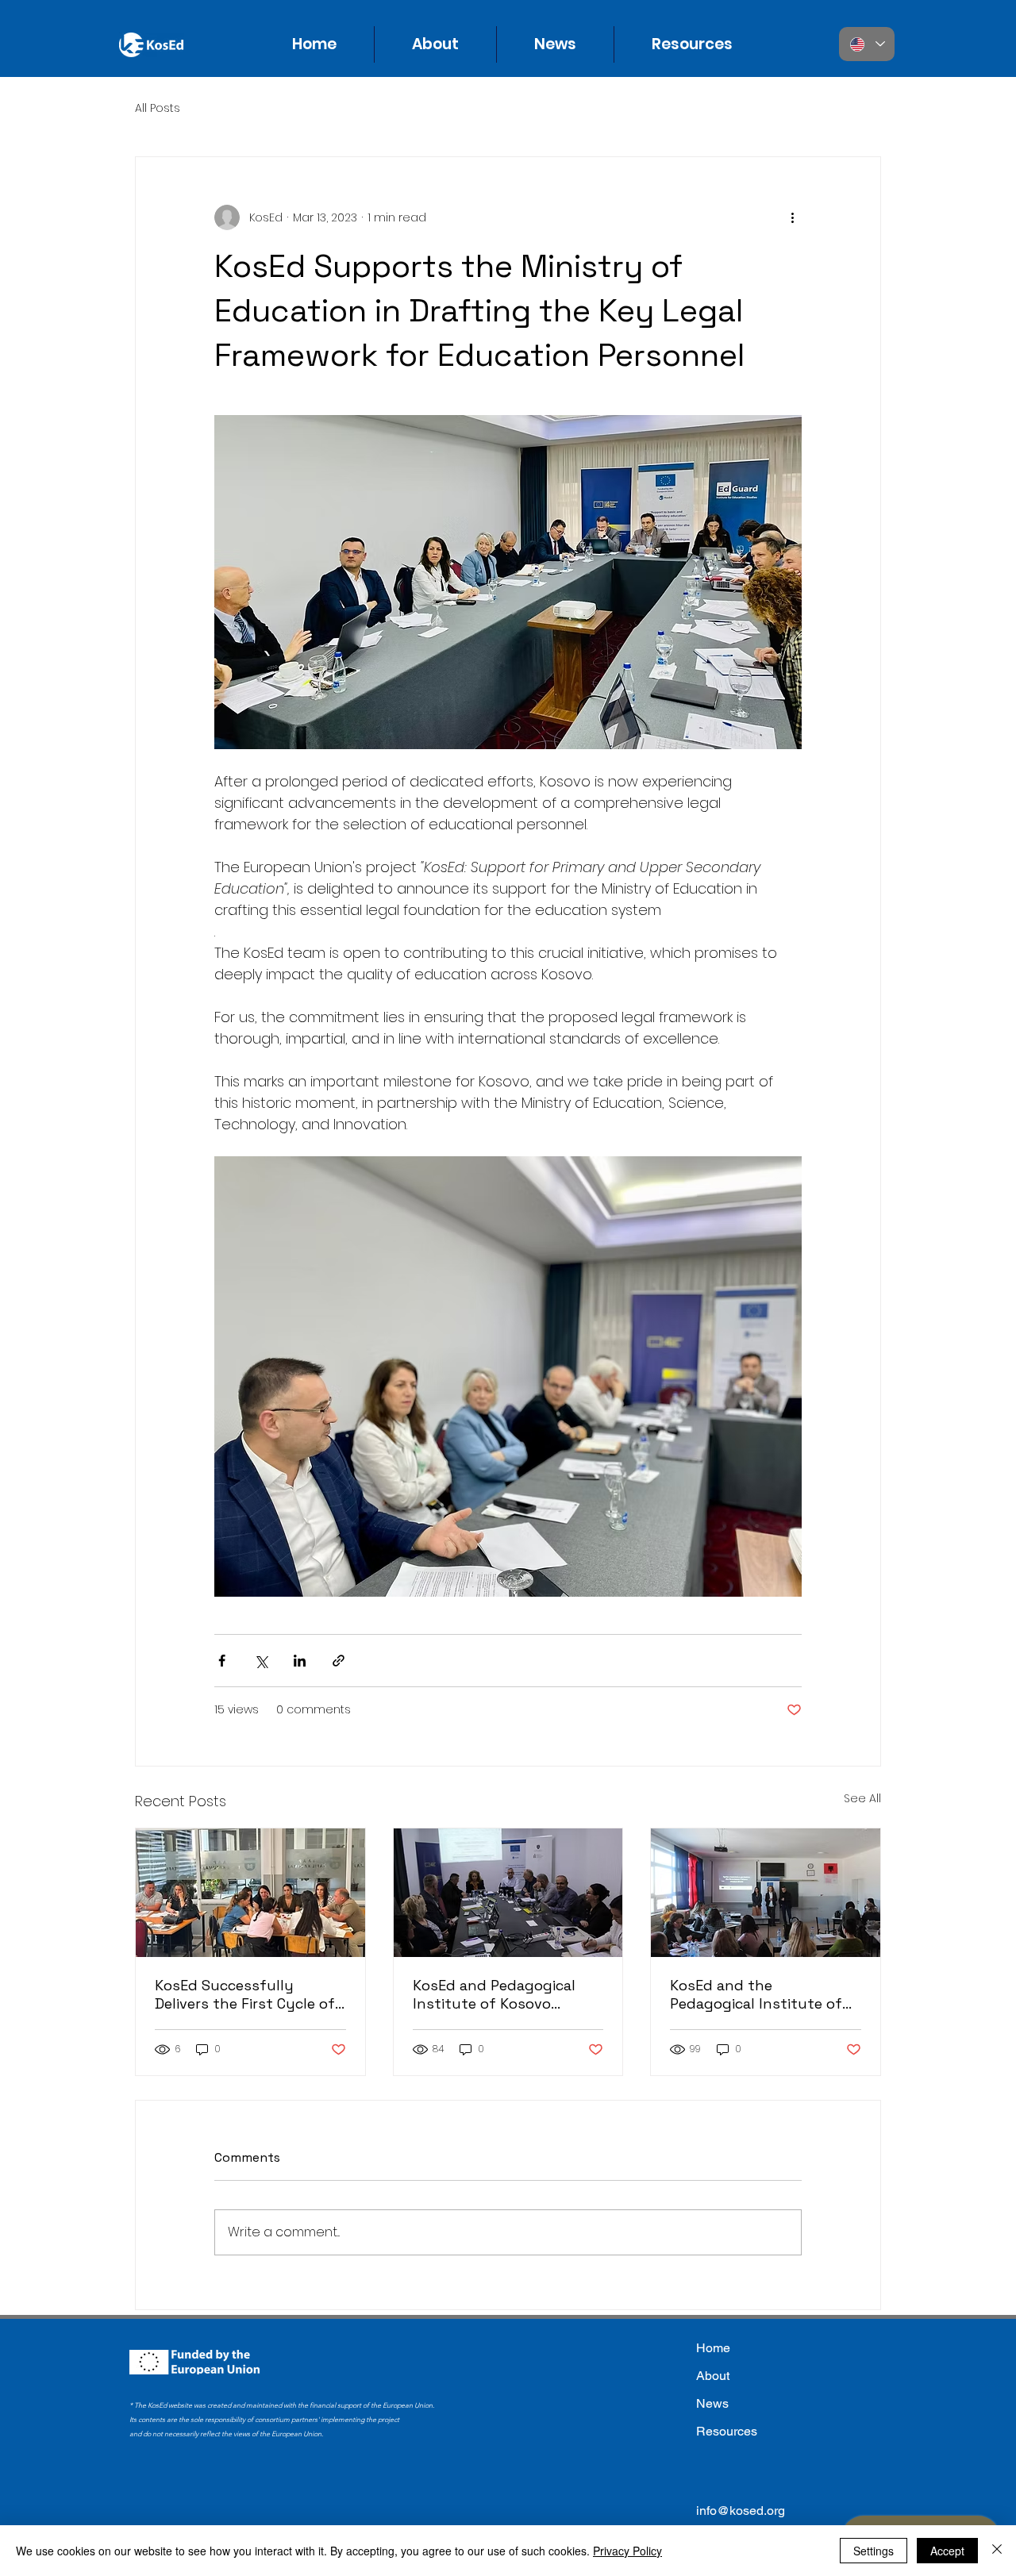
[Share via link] (339, 1661)
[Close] (997, 2551)
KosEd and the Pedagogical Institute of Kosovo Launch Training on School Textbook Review (765, 1994)
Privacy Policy (627, 2551)
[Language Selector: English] (867, 44)
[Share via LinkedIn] (300, 1661)
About (713, 2376)
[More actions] (792, 217)
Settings (874, 2551)
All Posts (158, 108)
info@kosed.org (741, 2511)
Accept (947, 2551)
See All (862, 1798)
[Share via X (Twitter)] (261, 1661)
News (712, 2403)
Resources (727, 2431)
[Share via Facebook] (222, 1661)
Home (713, 2348)
